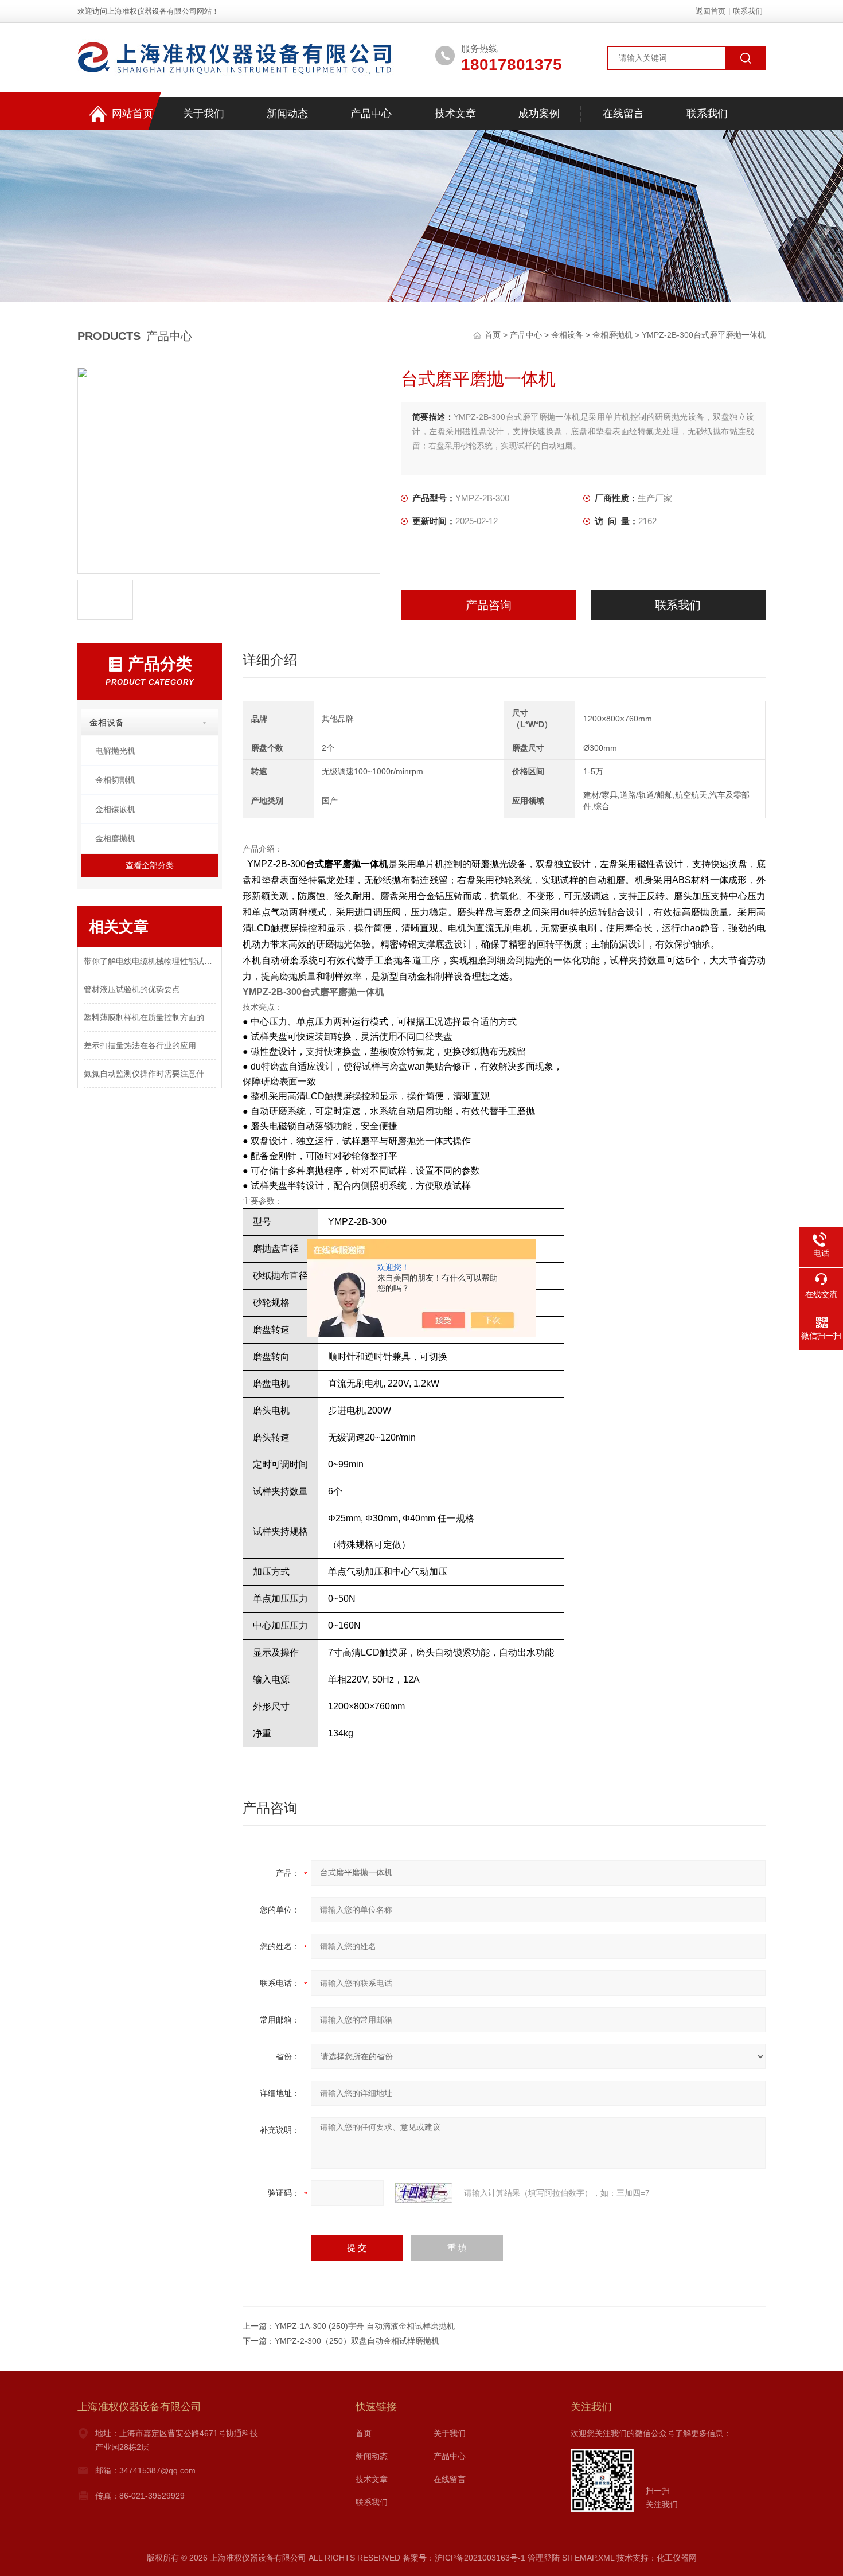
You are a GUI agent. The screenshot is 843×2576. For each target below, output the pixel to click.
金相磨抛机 (612, 335)
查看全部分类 (150, 865)
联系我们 (748, 11)
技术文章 (455, 114)
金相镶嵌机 (115, 809)
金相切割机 (115, 780)
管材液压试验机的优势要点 (132, 989)
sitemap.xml (588, 2558)
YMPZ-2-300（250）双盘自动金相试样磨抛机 (357, 2341)
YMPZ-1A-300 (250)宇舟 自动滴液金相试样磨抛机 (365, 2326)
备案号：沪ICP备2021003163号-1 (464, 2558)
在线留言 (623, 114)
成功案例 (539, 114)
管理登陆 (544, 2558)
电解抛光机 (115, 751)
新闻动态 (287, 114)
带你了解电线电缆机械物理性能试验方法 (150, 961)
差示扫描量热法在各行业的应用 (140, 1045)
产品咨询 (489, 605)
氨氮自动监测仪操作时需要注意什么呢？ (150, 1074)
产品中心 (371, 114)
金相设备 (567, 335)
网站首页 (132, 114)
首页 (494, 335)
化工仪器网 (677, 2558)
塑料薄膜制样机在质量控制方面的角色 (150, 1017)
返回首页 (711, 11)
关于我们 (204, 114)
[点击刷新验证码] (424, 2193)
